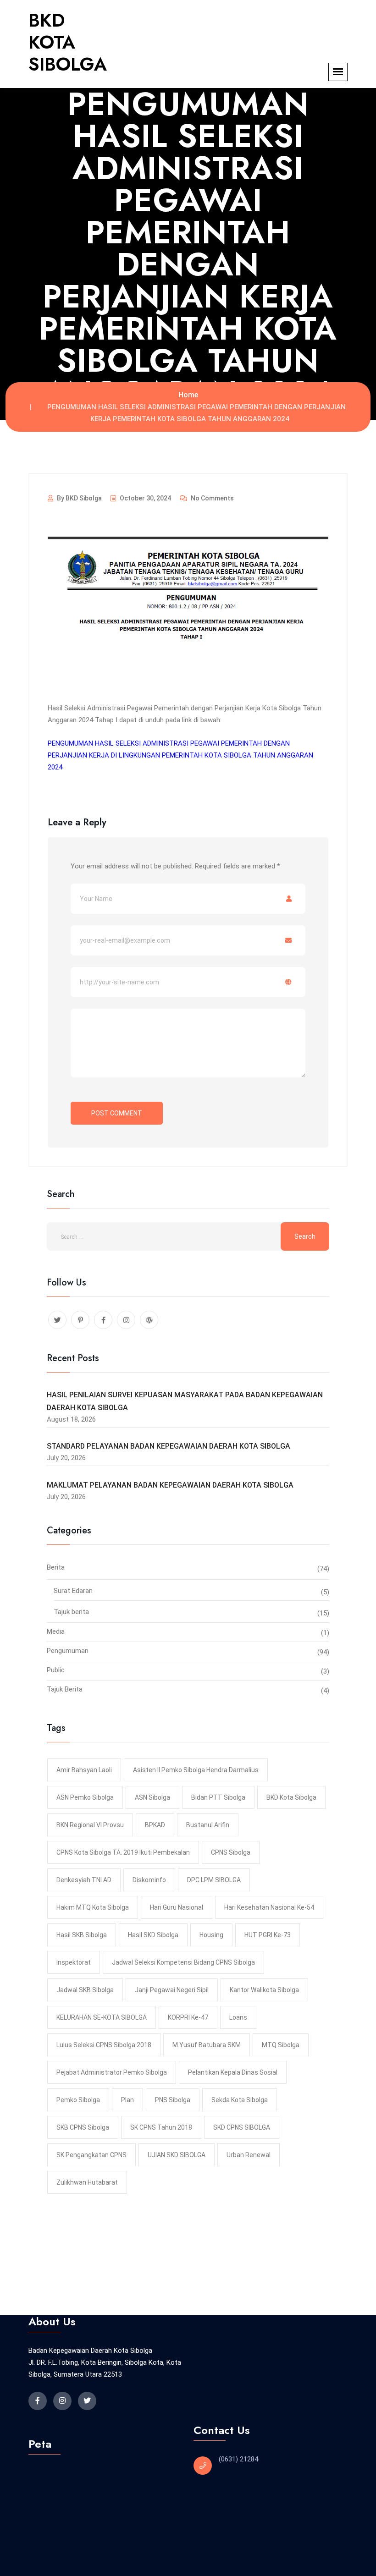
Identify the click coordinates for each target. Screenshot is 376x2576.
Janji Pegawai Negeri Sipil (172, 1990)
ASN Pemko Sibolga (85, 1797)
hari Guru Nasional (177, 1907)
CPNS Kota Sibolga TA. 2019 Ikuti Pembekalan (123, 1852)
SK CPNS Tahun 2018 (161, 2127)
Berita (56, 1567)
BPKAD (155, 1825)
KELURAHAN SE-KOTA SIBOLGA (102, 2017)
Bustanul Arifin (208, 1825)
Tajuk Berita (65, 1689)
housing (211, 1935)
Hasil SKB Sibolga (82, 1935)
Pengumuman (68, 1651)
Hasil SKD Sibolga (153, 1935)
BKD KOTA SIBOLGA (68, 42)
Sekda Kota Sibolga (240, 2100)
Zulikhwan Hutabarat (87, 2182)
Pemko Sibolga (78, 2100)
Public (56, 1670)
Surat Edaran (73, 1591)
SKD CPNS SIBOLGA (242, 2127)
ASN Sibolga (152, 1797)
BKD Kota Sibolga (291, 1797)
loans (238, 2017)
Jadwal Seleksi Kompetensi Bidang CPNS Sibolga (183, 1962)
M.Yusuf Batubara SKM (207, 2045)
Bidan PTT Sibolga (218, 1797)
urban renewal (249, 2155)
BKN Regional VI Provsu (90, 1825)
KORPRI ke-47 (188, 2017)
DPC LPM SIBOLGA (214, 1880)
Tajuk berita (71, 1612)
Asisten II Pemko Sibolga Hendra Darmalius (196, 1770)
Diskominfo (149, 1880)
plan (127, 2100)
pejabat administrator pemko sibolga (112, 2072)
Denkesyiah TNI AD (84, 1880)
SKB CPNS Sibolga (83, 2127)
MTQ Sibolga (281, 2045)
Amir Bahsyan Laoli (84, 1770)
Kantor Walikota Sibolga (264, 1990)
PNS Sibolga (173, 2100)
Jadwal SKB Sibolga (85, 1990)
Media (56, 1631)
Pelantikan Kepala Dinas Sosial (233, 2072)
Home (188, 395)
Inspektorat (74, 1962)
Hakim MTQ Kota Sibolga (93, 1907)
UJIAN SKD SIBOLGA (177, 2155)
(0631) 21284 (238, 2459)
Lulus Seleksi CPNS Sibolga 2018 (104, 2045)
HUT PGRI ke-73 (268, 1935)
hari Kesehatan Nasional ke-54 (269, 1907)
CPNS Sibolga (231, 1852)
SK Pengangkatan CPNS (91, 2155)
